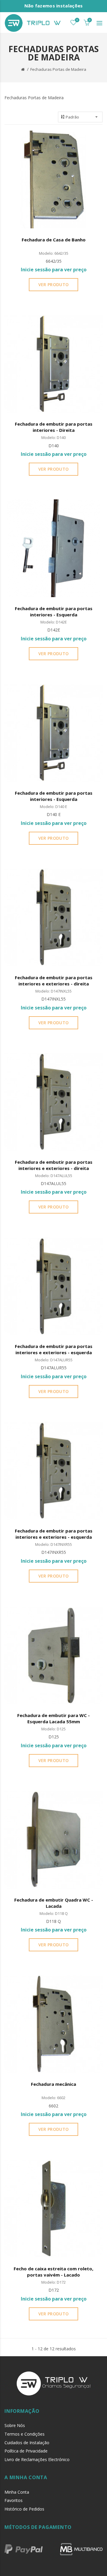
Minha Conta (17, 2492)
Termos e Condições (25, 2434)
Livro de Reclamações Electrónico (37, 2459)
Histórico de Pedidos (24, 2509)
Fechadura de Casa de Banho (54, 240)
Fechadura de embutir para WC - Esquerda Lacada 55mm (53, 1718)
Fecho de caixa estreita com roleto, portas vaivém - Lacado (53, 2272)
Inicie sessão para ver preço (54, 270)
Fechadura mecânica (53, 2084)
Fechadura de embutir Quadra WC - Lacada (54, 1903)
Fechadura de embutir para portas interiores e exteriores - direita (54, 981)
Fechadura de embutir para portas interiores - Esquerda (54, 611)
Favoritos (14, 2500)
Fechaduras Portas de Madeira (58, 69)
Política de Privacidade (26, 2451)
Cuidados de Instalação (27, 2443)
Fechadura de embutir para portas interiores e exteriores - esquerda (54, 1349)
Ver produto (53, 284)
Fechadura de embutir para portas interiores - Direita (54, 427)
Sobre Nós (15, 2425)
